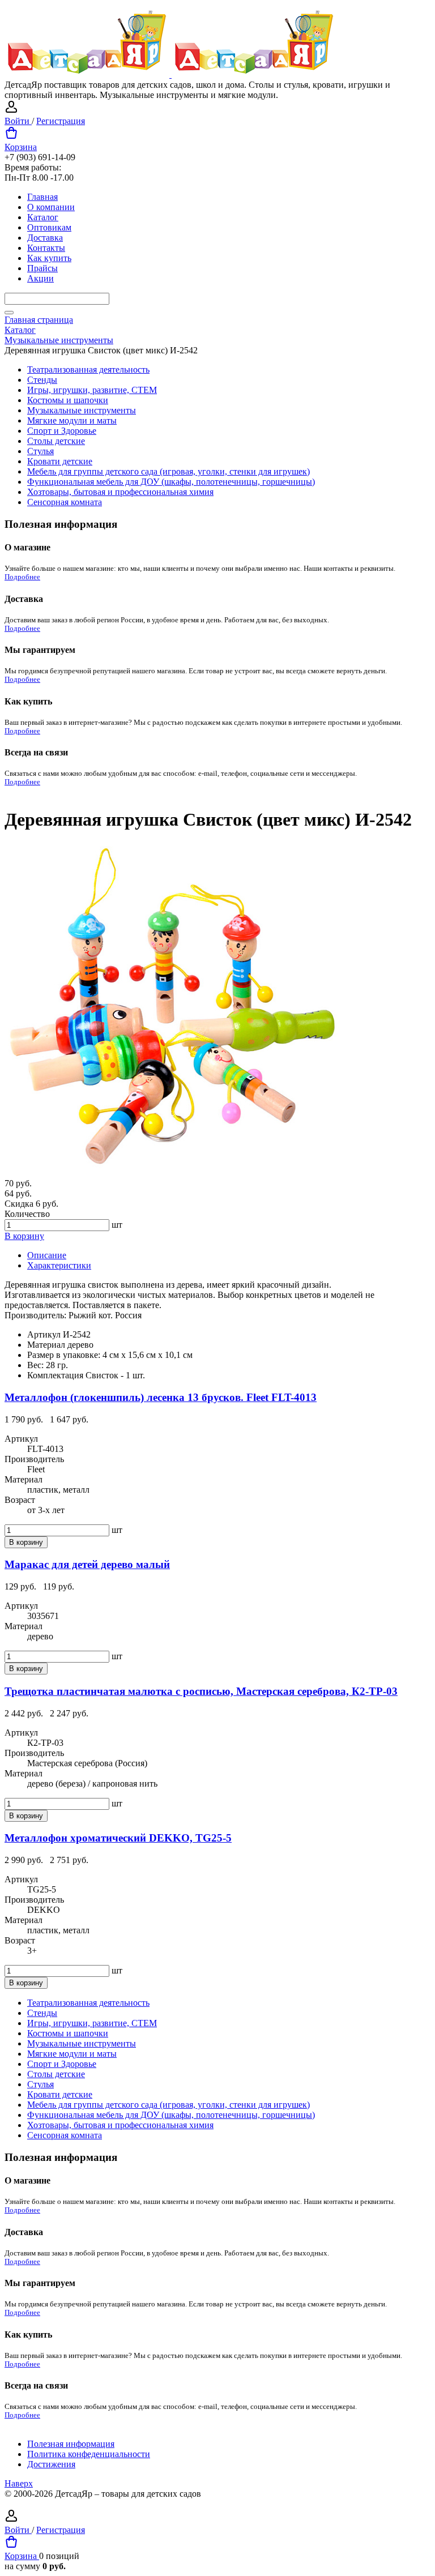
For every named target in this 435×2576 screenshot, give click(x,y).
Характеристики (59, 1265)
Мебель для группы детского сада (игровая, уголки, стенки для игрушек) (169, 471)
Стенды (42, 380)
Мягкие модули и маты (72, 420)
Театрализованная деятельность (88, 369)
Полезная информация (71, 2444)
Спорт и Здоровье (62, 431)
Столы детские (56, 441)
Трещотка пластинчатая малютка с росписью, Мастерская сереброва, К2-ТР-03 (201, 1691)
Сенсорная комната (65, 502)
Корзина (21, 147)
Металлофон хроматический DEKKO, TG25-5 (118, 1838)
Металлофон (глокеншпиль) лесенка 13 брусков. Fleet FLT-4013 (161, 1397)
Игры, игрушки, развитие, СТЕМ (92, 390)
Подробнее (22, 577)
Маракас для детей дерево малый (87, 1564)
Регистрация (61, 121)
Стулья (40, 451)
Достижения (51, 2464)
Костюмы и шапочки (68, 400)
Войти (18, 121)
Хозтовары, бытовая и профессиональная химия (120, 492)
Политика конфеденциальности (89, 2454)
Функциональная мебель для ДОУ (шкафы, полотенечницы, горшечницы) (171, 482)
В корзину (24, 1236)
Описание (47, 1255)
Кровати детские (60, 461)
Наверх (19, 2483)
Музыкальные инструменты (82, 410)
